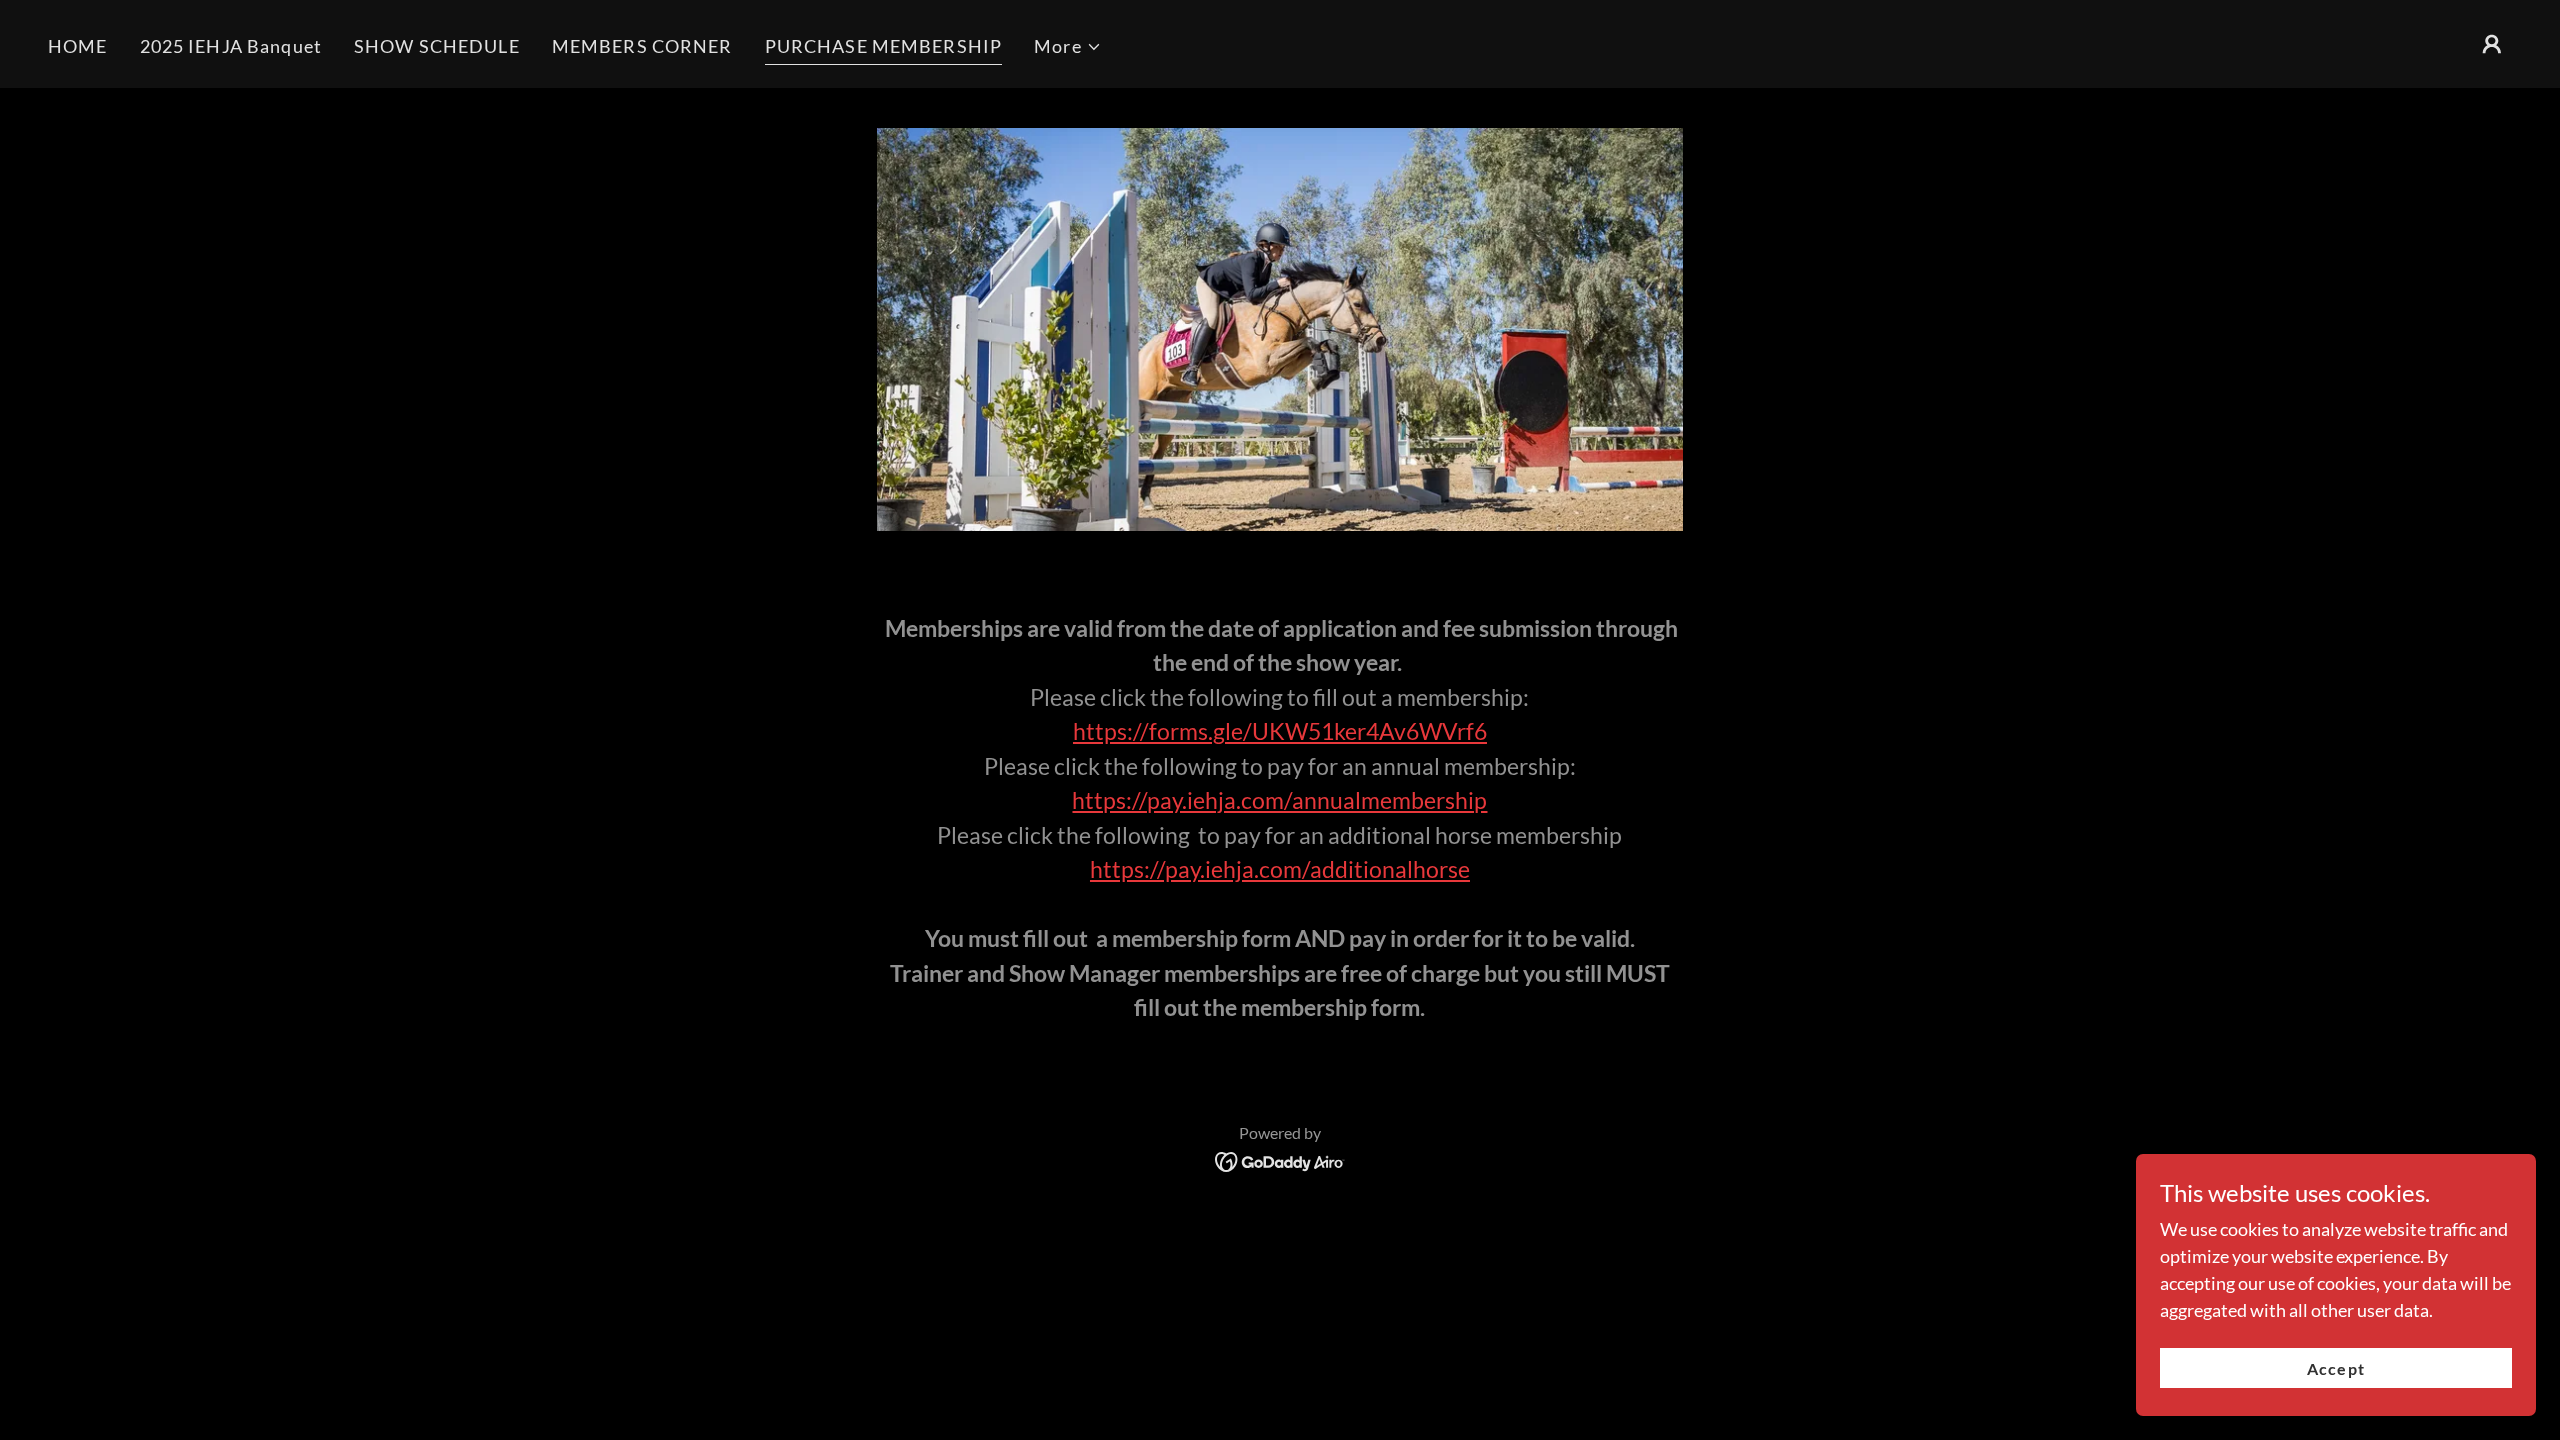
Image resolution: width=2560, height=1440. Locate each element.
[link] (1280, 1160)
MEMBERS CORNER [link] (642, 46)
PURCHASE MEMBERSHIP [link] (884, 46)
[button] (1068, 46)
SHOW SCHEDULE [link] (437, 46)
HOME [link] (78, 46)
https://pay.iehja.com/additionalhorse (1280, 869)
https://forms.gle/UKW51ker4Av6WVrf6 (1280, 731)
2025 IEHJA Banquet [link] (231, 46)
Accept (2335, 1368)
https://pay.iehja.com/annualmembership (1279, 800)
